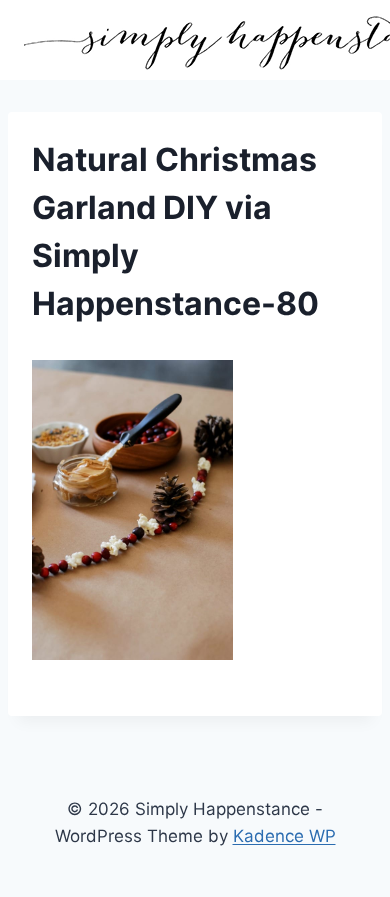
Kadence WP (284, 836)
